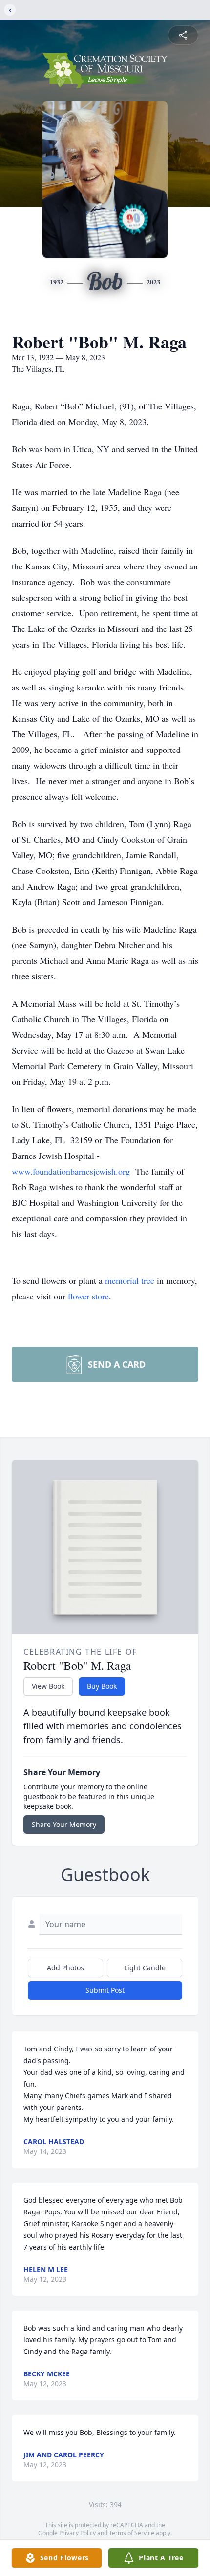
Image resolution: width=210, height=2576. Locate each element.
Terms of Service (132, 2533)
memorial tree (130, 1280)
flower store (88, 1296)
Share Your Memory (64, 1824)
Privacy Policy (77, 2533)
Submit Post (105, 1990)
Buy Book (102, 1686)
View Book (48, 1686)
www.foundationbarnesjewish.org (71, 1171)
